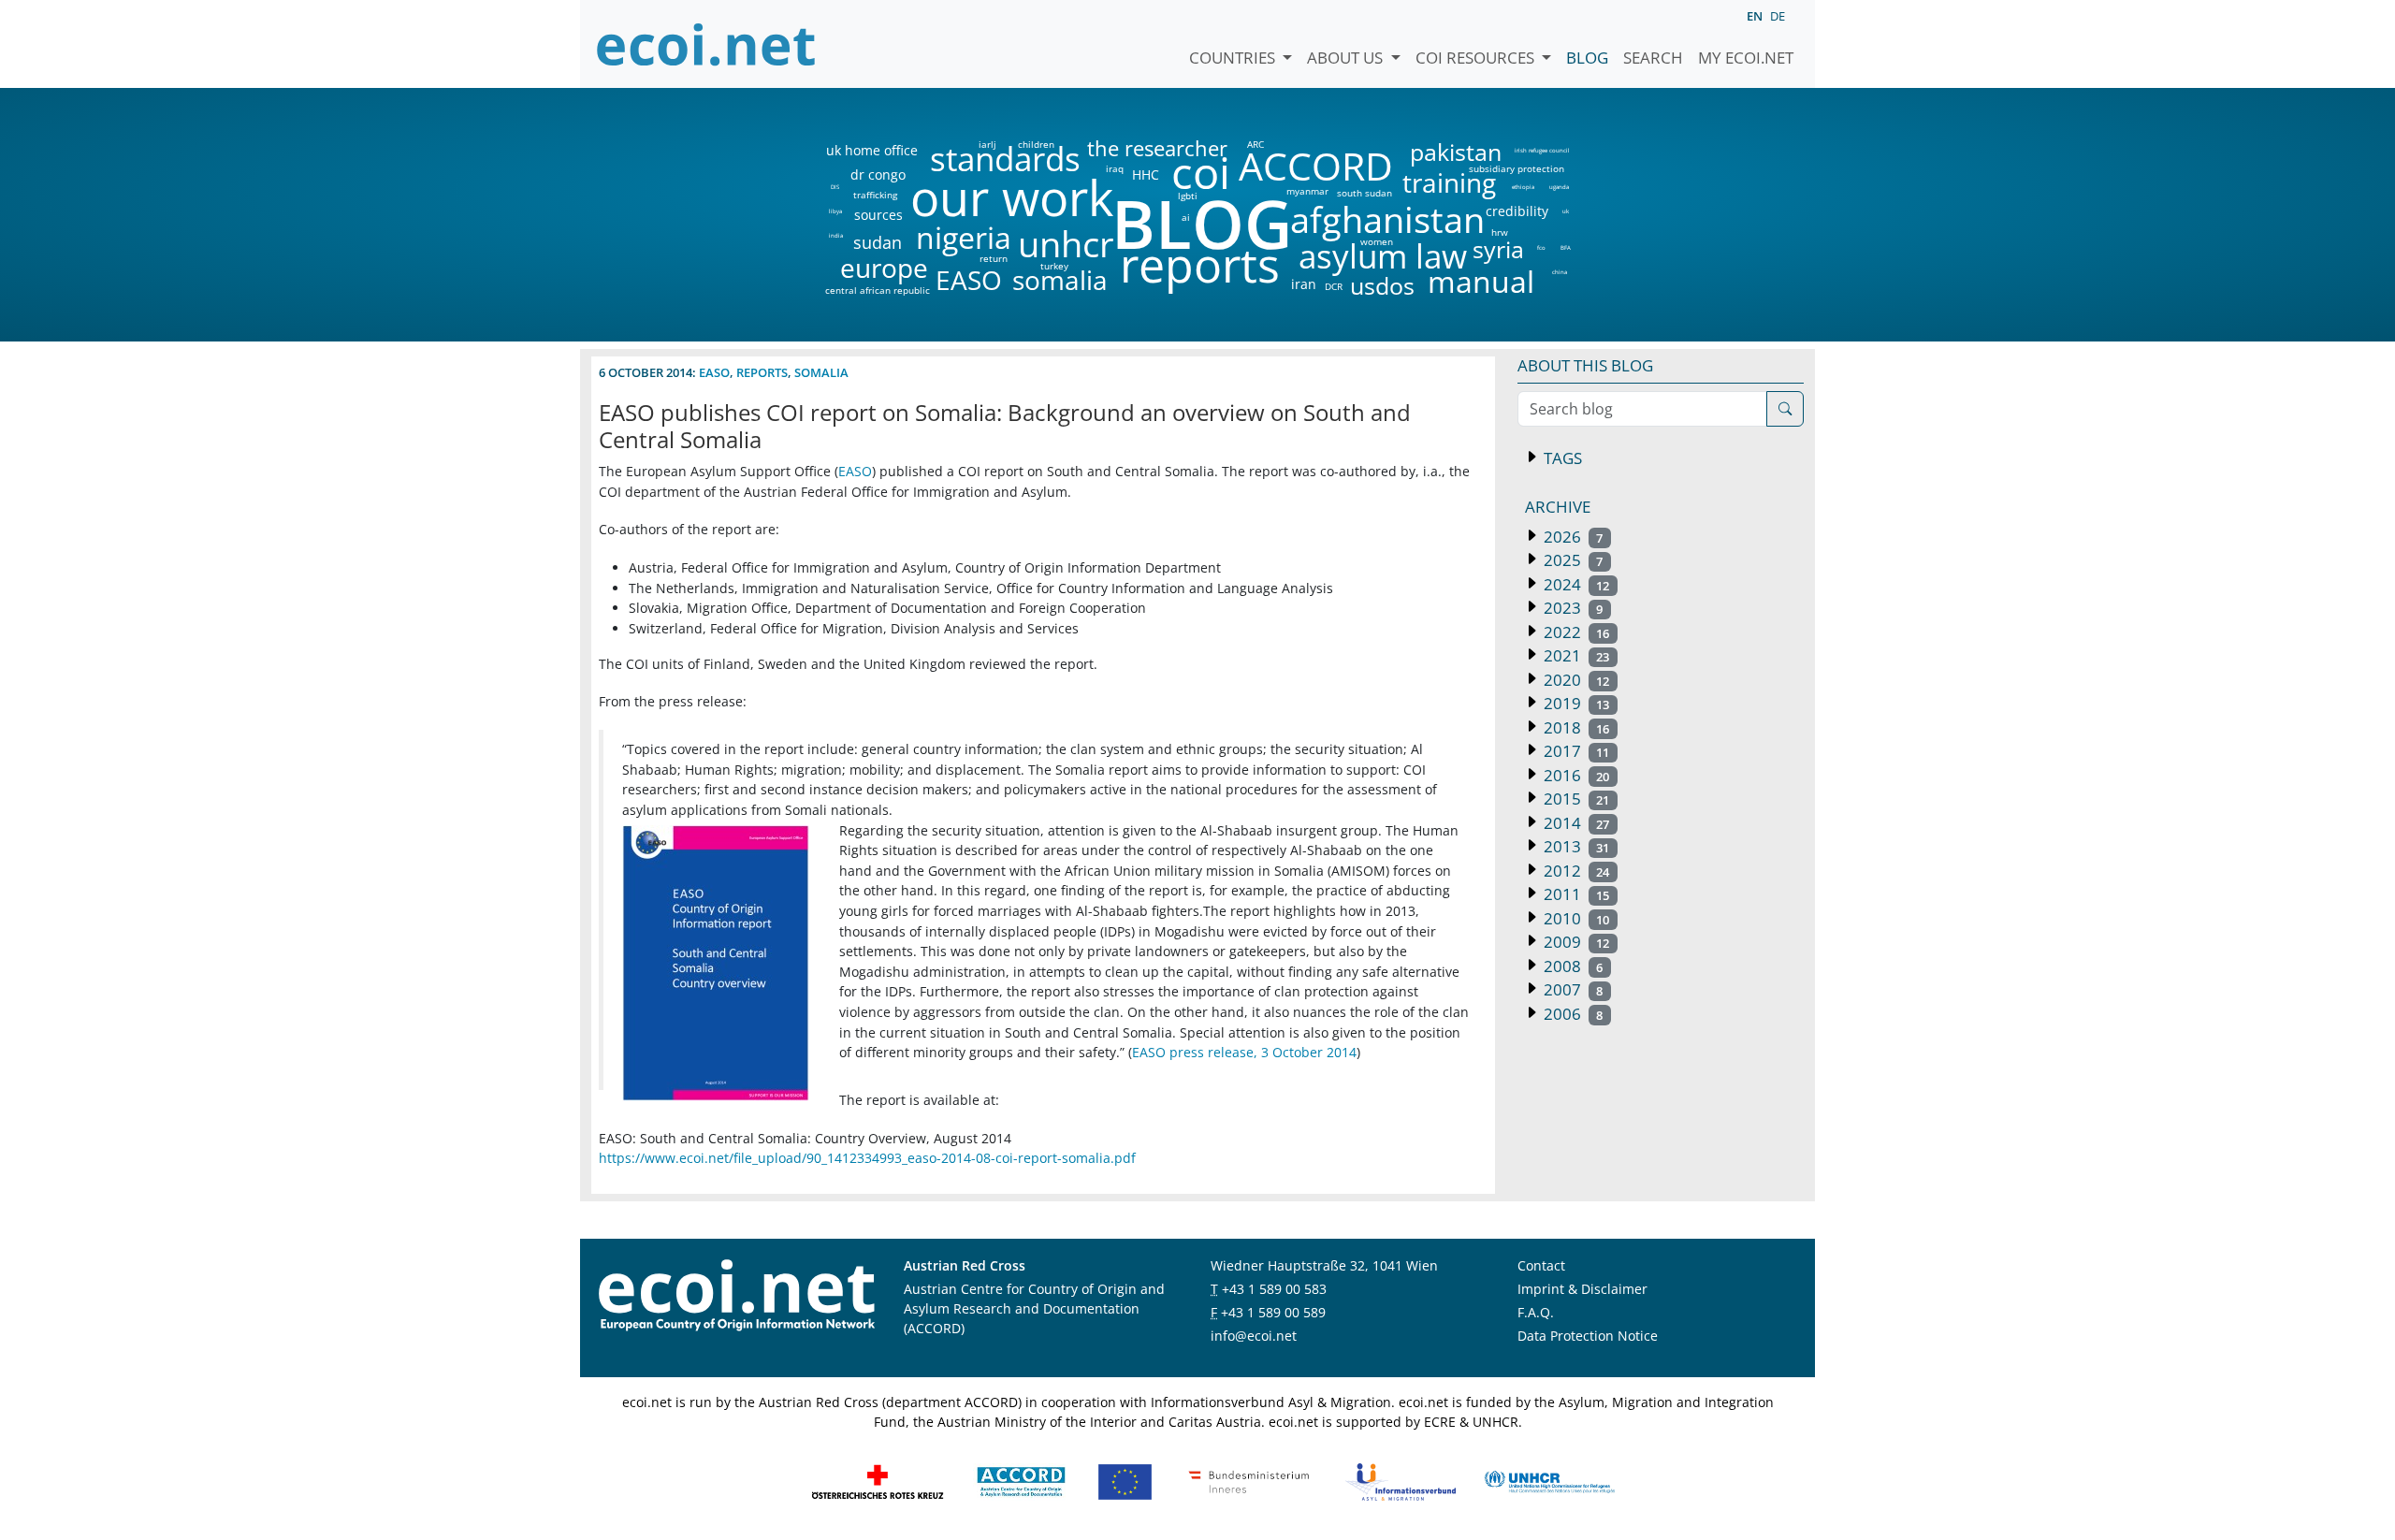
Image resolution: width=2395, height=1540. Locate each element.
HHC (1146, 175)
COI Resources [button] (1477, 58)
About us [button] (1347, 58)
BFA (1566, 248)
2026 (1571, 537)
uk (1566, 211)
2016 (1575, 775)
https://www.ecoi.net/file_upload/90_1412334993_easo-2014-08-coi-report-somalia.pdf (867, 1158)
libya (835, 211)
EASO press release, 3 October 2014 (1244, 1052)
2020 (1575, 680)
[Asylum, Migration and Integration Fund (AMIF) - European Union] (1125, 1480)
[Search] (1785, 409)
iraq (1115, 168)
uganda (1559, 187)
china (1559, 272)
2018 (1575, 727)
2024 (1575, 584)
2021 (1575, 655)
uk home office (872, 151)
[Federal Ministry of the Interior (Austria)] (1249, 1480)
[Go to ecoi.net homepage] (706, 44)
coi (1200, 173)
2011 (1575, 894)
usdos (1382, 286)
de (1778, 16)
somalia (1060, 280)
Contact (1541, 1265)
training (1449, 182)
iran (1303, 284)
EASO (969, 280)
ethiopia (1523, 187)
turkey (1054, 266)
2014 (1575, 823)
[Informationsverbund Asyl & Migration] (1401, 1480)
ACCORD (1315, 166)
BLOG (1200, 223)
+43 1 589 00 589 (1273, 1312)
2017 (1575, 751)
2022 (1575, 632)
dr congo (878, 175)
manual (1480, 282)
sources (878, 215)
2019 (1575, 703)
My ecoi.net (1746, 58)
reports (1200, 266)
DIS (835, 187)
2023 (1571, 608)
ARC (1256, 144)
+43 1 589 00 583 (1274, 1289)
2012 (1575, 871)
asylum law (1383, 257)
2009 (1575, 942)
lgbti (1188, 196)
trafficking (875, 195)
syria (1498, 249)
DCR (1334, 286)
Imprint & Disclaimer (1582, 1289)
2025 (1571, 560)
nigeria (963, 238)
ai (1185, 217)
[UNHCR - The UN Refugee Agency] (1549, 1480)
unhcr (1066, 244)
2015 (1575, 799)
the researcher (1125, 149)
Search (1653, 58)
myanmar (1307, 191)
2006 (1571, 1014)
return (994, 258)
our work (1012, 197)
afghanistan (1387, 220)
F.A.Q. (1536, 1312)
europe (884, 268)
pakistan (1456, 152)
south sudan (1364, 193)
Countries (1234, 58)
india (835, 236)
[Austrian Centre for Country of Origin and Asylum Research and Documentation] (1021, 1480)
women (1377, 241)
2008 (1571, 966)
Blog (1587, 58)
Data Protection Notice (1588, 1336)
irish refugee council (1541, 151)
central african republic (878, 290)
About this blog (1585, 365)
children (1036, 144)
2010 (1575, 918)
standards (1005, 160)
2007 (1571, 989)
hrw (1500, 232)
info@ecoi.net (1254, 1336)
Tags (1561, 458)
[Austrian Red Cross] (878, 1480)
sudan (878, 242)
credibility (1517, 211)
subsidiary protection (1517, 168)
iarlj (987, 144)
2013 (1575, 846)
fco (1541, 248)
